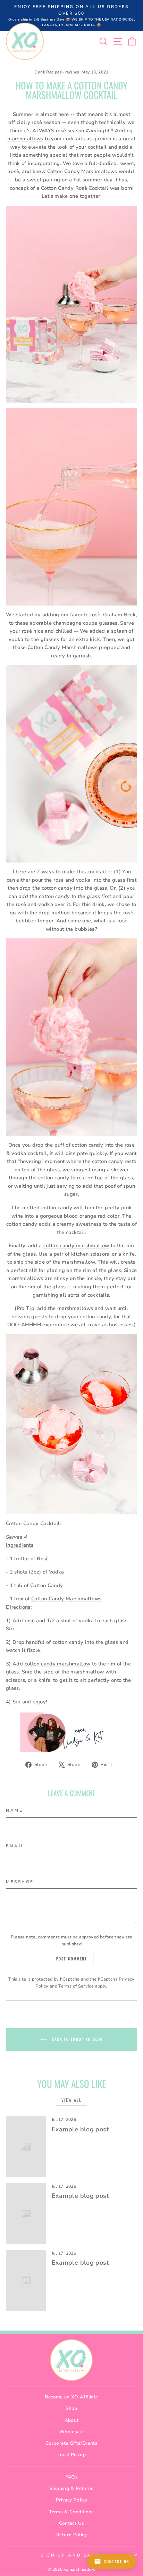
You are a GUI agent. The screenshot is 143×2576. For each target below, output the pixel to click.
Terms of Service (76, 1986)
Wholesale (71, 2432)
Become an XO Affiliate (71, 2397)
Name (14, 1810)
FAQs (71, 2477)
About (72, 2420)
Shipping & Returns (71, 2488)
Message (20, 1882)
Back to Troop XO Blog (77, 2039)
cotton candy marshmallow (76, 1246)
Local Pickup (71, 2455)
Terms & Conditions (71, 2512)
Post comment (72, 1959)
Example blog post (80, 2129)
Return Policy (71, 2535)
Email (15, 1846)
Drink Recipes (48, 72)
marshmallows (25, 139)
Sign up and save (70, 2555)
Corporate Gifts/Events (71, 2443)
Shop (71, 2408)
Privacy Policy (71, 2500)
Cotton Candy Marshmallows (82, 171)
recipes (72, 72)
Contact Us (72, 2523)
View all (71, 2100)
